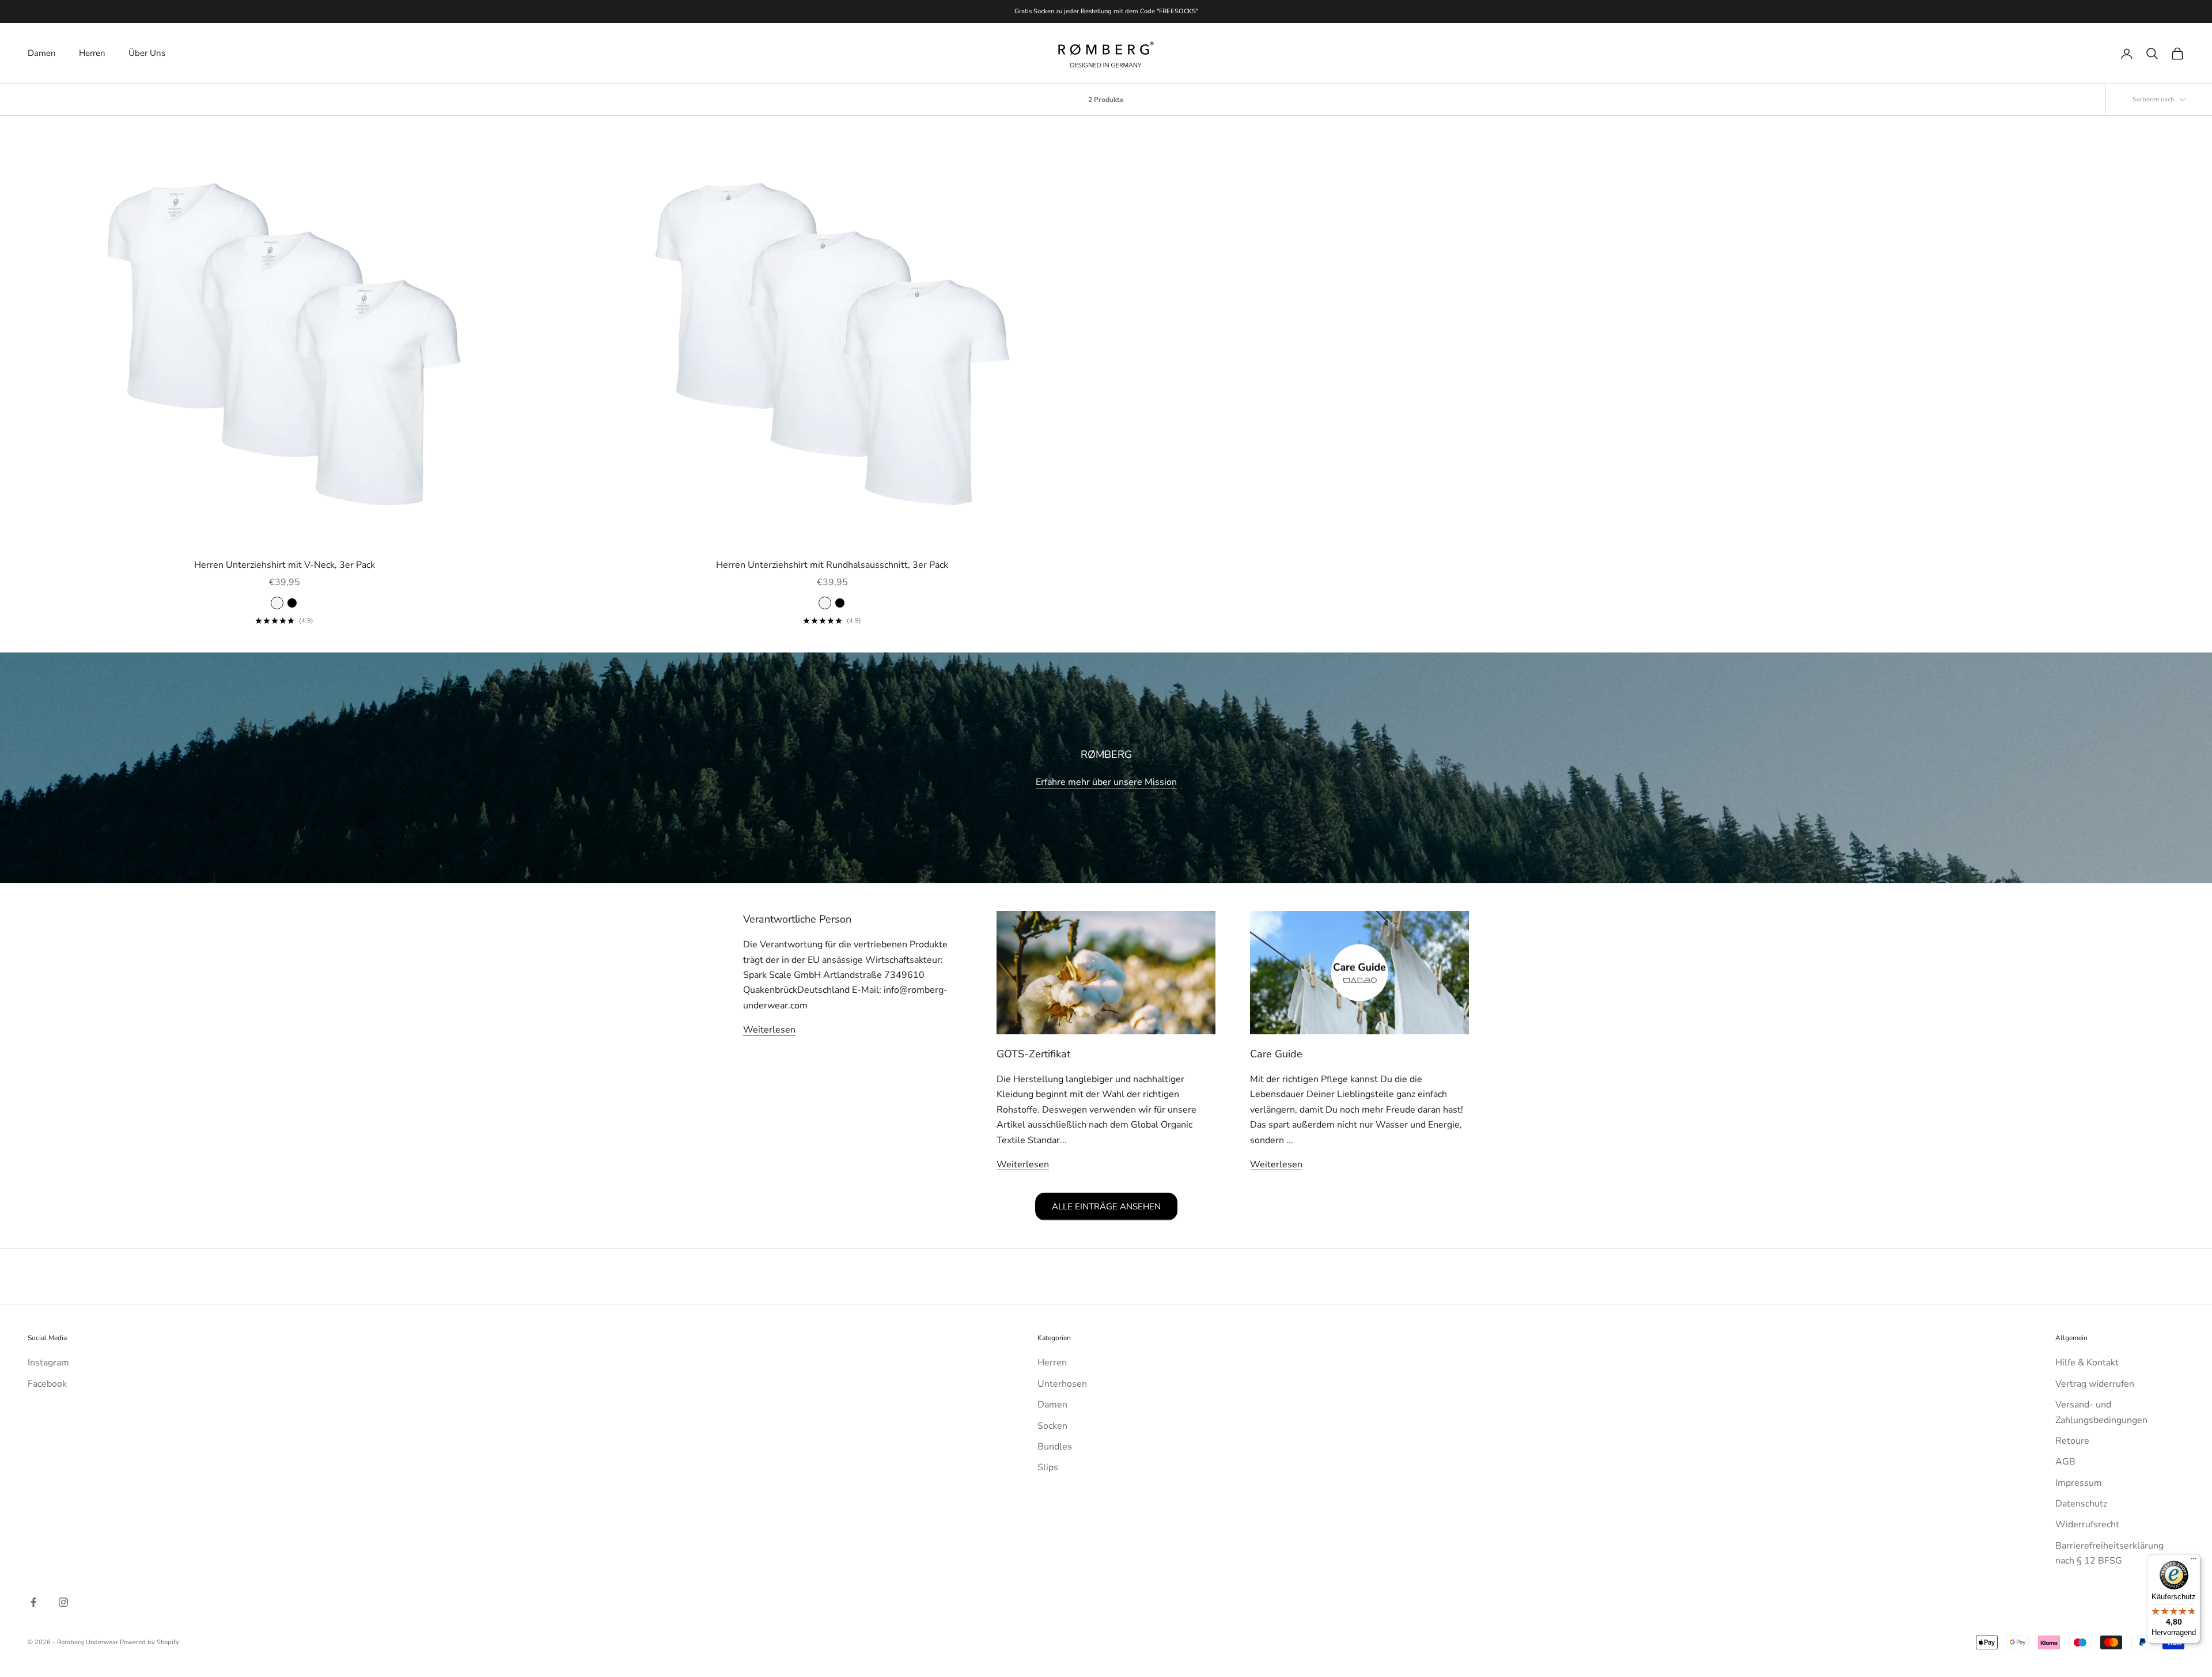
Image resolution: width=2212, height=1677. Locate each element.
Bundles (1055, 1447)
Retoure (2072, 1441)
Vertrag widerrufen (2095, 1384)
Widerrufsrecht (2087, 1524)
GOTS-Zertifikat (1033, 1054)
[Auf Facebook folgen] (33, 1602)
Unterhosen (1062, 1384)
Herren (92, 53)
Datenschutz (2081, 1504)
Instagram (48, 1363)
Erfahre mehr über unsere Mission (1106, 782)
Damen (42, 53)
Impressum (2079, 1483)
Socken (1052, 1426)
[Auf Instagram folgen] (63, 1602)
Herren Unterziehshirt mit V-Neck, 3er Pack (285, 565)
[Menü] (2194, 1561)
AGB (2065, 1462)
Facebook (47, 1384)
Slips (1048, 1467)
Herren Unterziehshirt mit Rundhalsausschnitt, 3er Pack (832, 565)
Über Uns (147, 53)
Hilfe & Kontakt (2087, 1363)
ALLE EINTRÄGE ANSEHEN (1106, 1206)
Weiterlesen (769, 1030)
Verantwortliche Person (797, 919)
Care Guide (1276, 1054)
